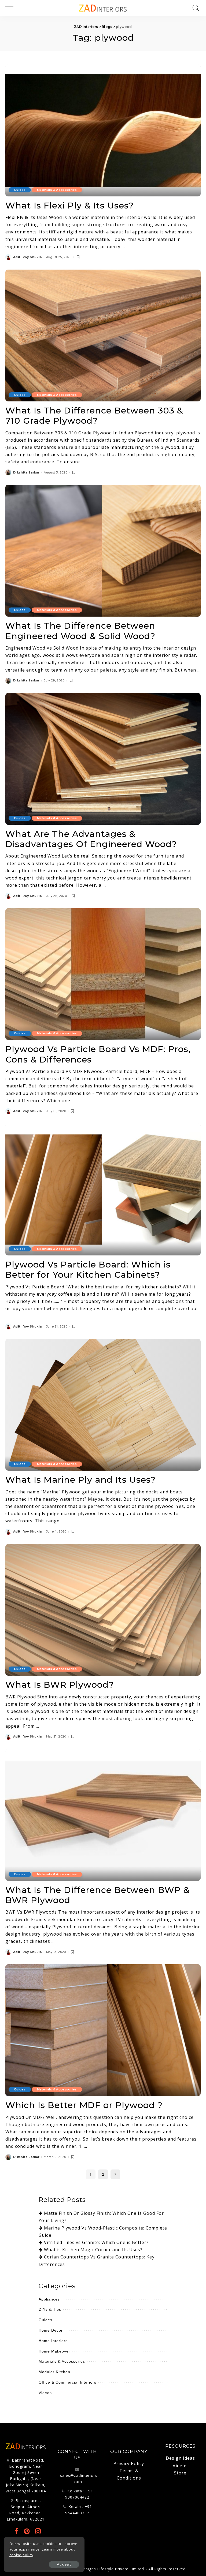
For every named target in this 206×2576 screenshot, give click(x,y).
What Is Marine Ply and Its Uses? (80, 1480)
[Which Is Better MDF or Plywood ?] (103, 2030)
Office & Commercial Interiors (67, 2382)
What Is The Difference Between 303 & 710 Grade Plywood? (94, 415)
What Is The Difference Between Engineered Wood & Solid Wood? (80, 631)
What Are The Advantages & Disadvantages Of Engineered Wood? (91, 839)
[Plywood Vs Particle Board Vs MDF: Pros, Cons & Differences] (103, 974)
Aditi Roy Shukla (27, 257)
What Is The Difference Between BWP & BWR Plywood (98, 1895)
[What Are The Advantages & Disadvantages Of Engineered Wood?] (103, 759)
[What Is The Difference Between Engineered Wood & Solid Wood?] (103, 551)
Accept (64, 2564)
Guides (20, 190)
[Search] (195, 8)
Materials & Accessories (57, 190)
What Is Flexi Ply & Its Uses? (69, 205)
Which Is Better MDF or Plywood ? (84, 2105)
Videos (45, 2393)
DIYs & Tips (50, 2309)
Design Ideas (180, 2458)
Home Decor (51, 2330)
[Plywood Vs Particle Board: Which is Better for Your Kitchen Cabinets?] (103, 1190)
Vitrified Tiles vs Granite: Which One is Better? (96, 2242)
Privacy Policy (129, 2463)
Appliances (49, 2299)
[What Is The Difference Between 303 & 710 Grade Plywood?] (103, 335)
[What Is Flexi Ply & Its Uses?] (103, 131)
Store (180, 2473)
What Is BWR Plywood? (60, 1685)
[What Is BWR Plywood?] (103, 1610)
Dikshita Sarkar (26, 473)
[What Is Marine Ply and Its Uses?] (103, 1405)
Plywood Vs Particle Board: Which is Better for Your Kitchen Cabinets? (88, 1270)
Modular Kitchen (54, 2372)
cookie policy (21, 2555)
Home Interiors (53, 2341)
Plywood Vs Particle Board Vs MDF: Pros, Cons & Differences (98, 1054)
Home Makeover (54, 2351)
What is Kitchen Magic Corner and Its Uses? (93, 2250)
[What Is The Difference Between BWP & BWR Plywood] (103, 1815)
